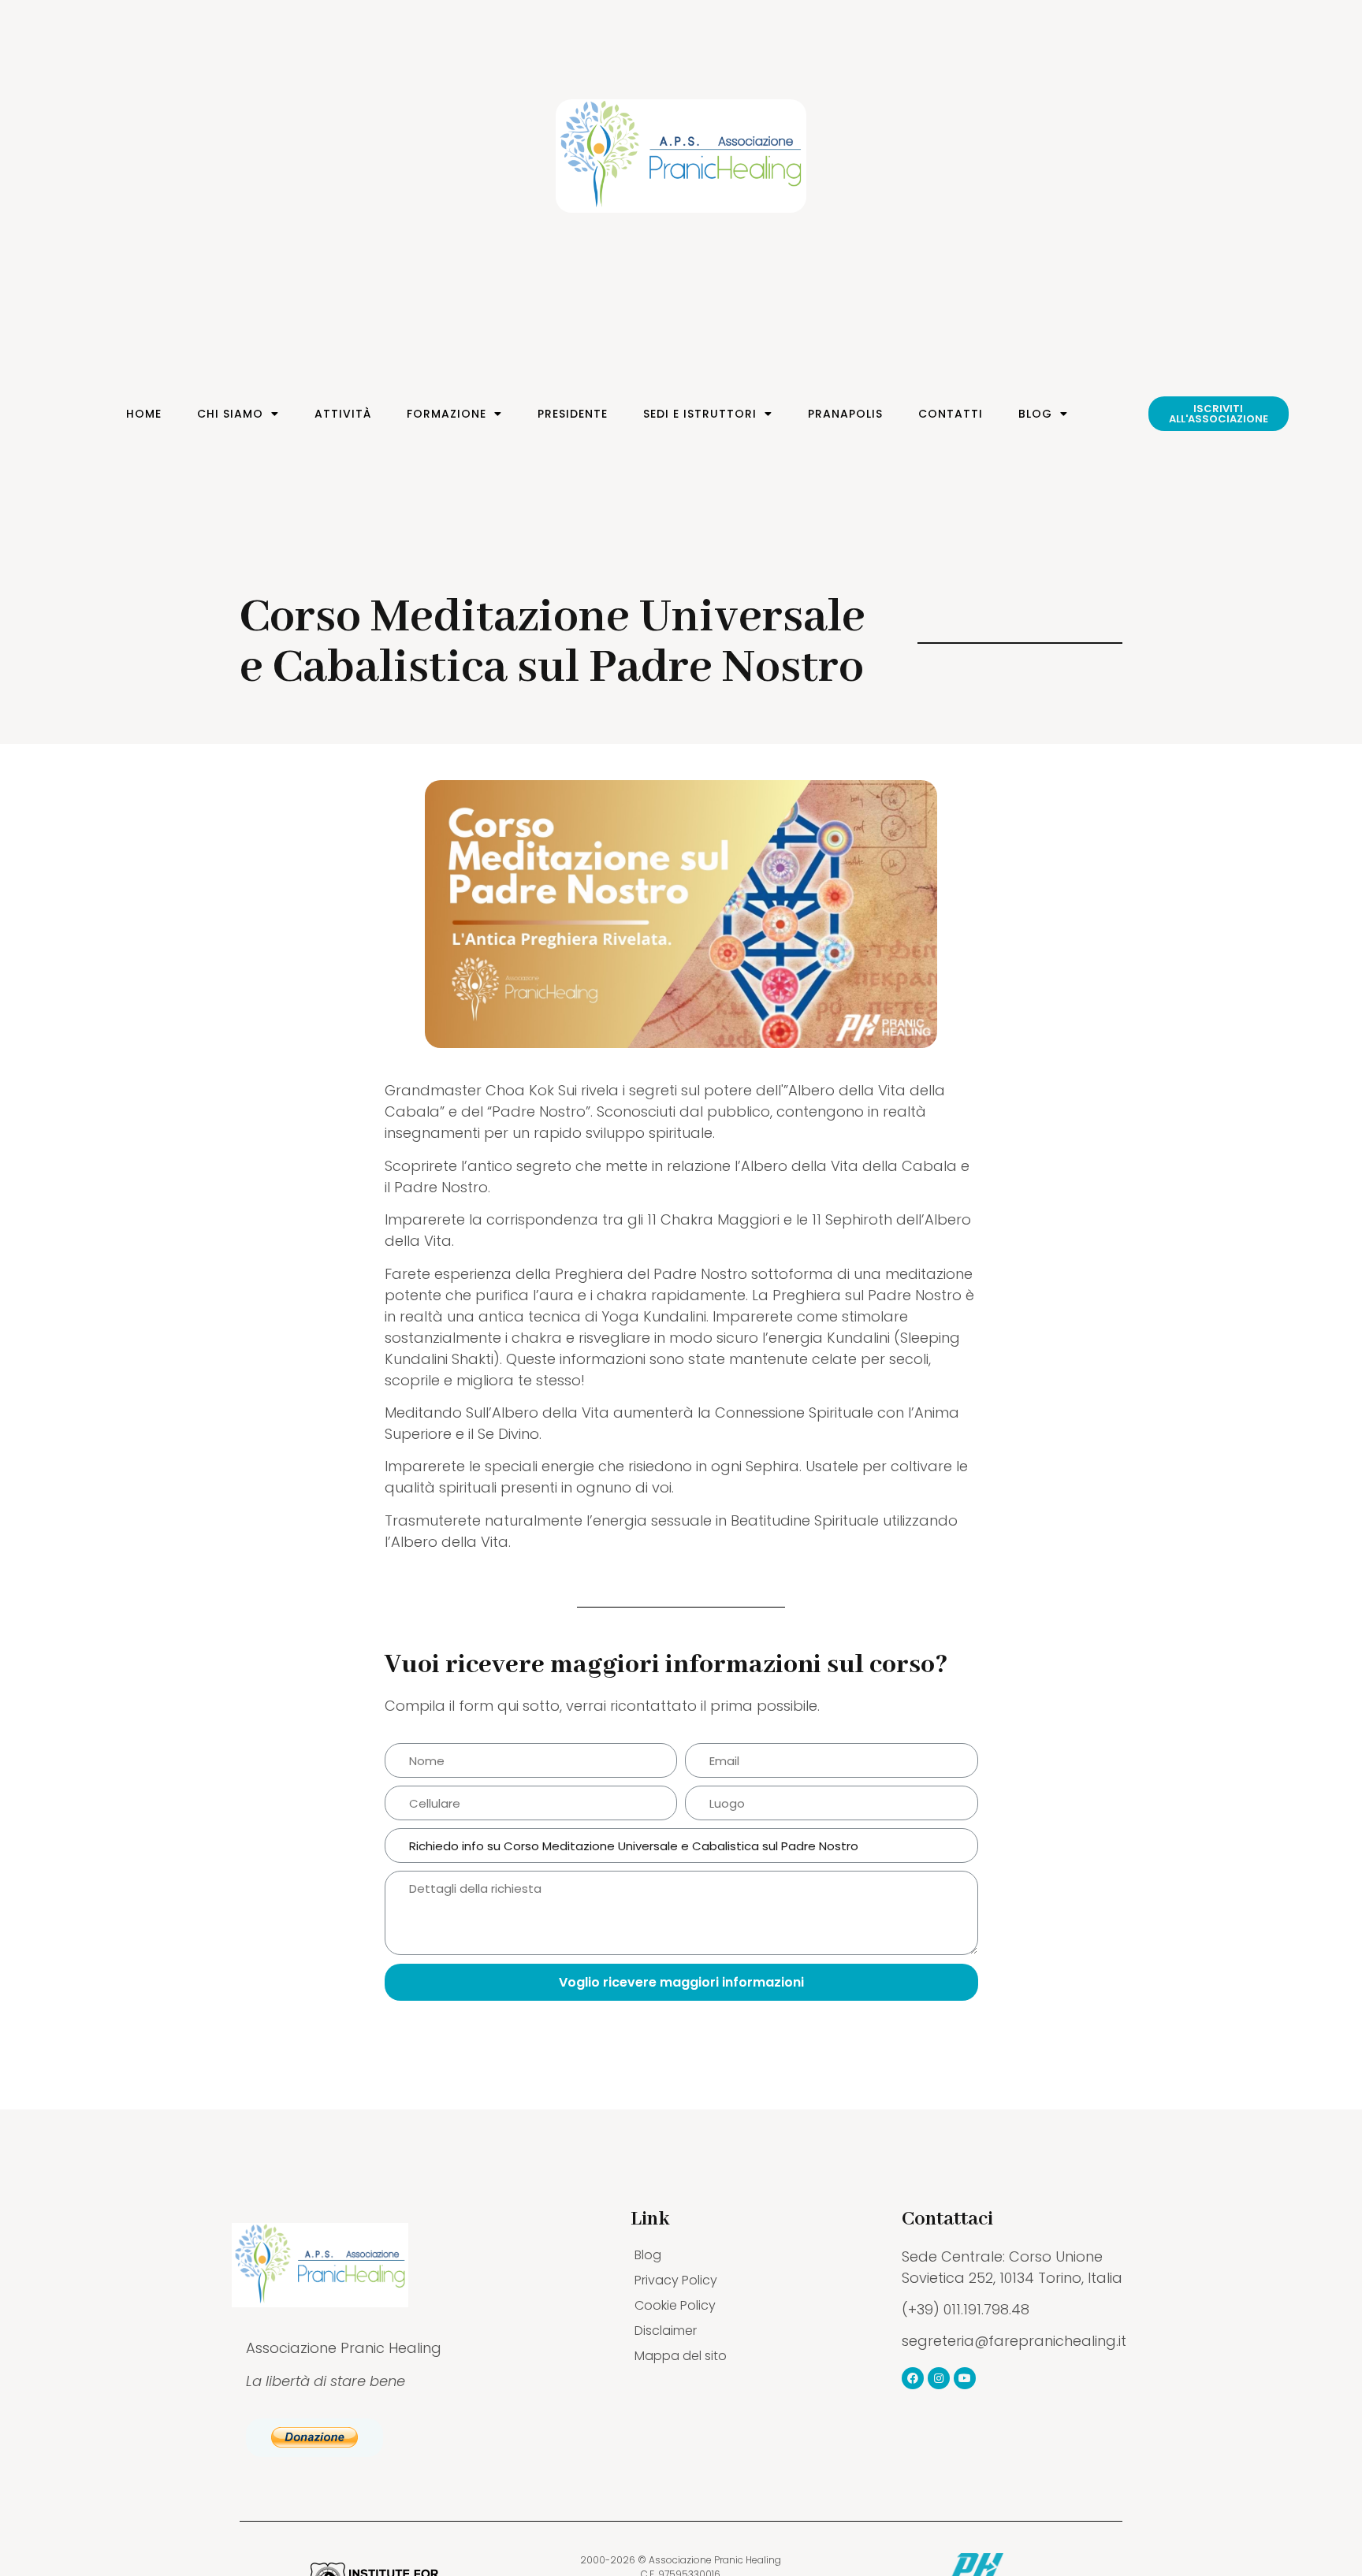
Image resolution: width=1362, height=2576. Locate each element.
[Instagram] (939, 2378)
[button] (1219, 414)
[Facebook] (913, 2378)
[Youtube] (965, 2378)
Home (144, 414)
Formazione (447, 414)
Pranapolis (845, 414)
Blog (1035, 414)
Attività (343, 414)
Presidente (573, 414)
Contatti (951, 414)
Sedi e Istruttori (700, 414)
